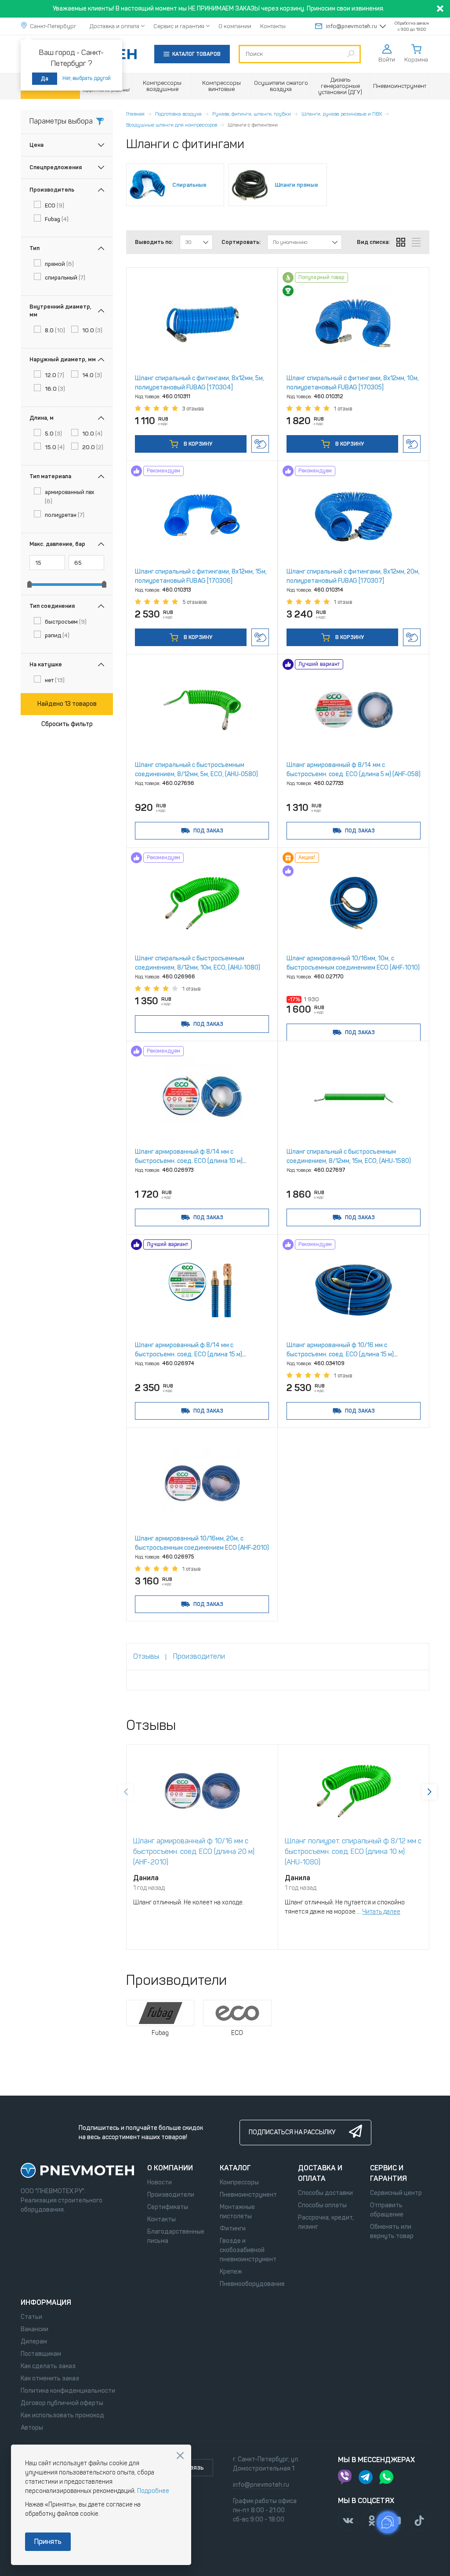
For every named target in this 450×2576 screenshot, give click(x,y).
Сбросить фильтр (67, 724)
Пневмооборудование (252, 2284)
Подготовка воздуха (178, 114)
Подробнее (153, 2491)
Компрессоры (239, 2182)
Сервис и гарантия (179, 26)
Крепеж (231, 2272)
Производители (171, 2195)
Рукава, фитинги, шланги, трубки (252, 114)
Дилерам (34, 2342)
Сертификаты (168, 2207)
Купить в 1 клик (260, 444)
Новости (160, 2182)
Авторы (32, 2428)
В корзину (197, 444)
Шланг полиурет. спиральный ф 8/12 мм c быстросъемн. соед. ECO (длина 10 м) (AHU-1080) (353, 1851)
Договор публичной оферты (62, 2403)
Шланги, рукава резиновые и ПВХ (342, 114)
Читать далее (381, 1912)
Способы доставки (325, 2193)
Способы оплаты (322, 2205)
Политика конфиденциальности (68, 2391)
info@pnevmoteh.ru (352, 26)
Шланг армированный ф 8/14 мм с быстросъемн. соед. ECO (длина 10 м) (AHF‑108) (189, 1161)
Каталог (235, 2168)
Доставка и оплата (114, 26)
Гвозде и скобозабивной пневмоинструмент (248, 2250)
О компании (235, 26)
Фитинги (233, 2229)
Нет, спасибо (180, 2456)
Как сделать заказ (48, 2366)
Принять (48, 2541)
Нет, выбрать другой (87, 78)
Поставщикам (41, 2354)
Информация (46, 2302)
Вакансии (34, 2329)
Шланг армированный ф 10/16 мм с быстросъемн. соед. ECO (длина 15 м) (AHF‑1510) (340, 1354)
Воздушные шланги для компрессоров (172, 125)
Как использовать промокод (62, 2415)
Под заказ (208, 831)
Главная (135, 114)
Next (429, 1792)
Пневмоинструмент (248, 2195)
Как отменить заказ (50, 2378)
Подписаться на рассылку (292, 2132)
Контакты (273, 26)
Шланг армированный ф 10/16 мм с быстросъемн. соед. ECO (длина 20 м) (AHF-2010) (194, 1851)
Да (45, 79)
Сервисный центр (396, 2193)
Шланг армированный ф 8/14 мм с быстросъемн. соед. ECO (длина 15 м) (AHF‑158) (189, 1354)
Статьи (31, 2317)
